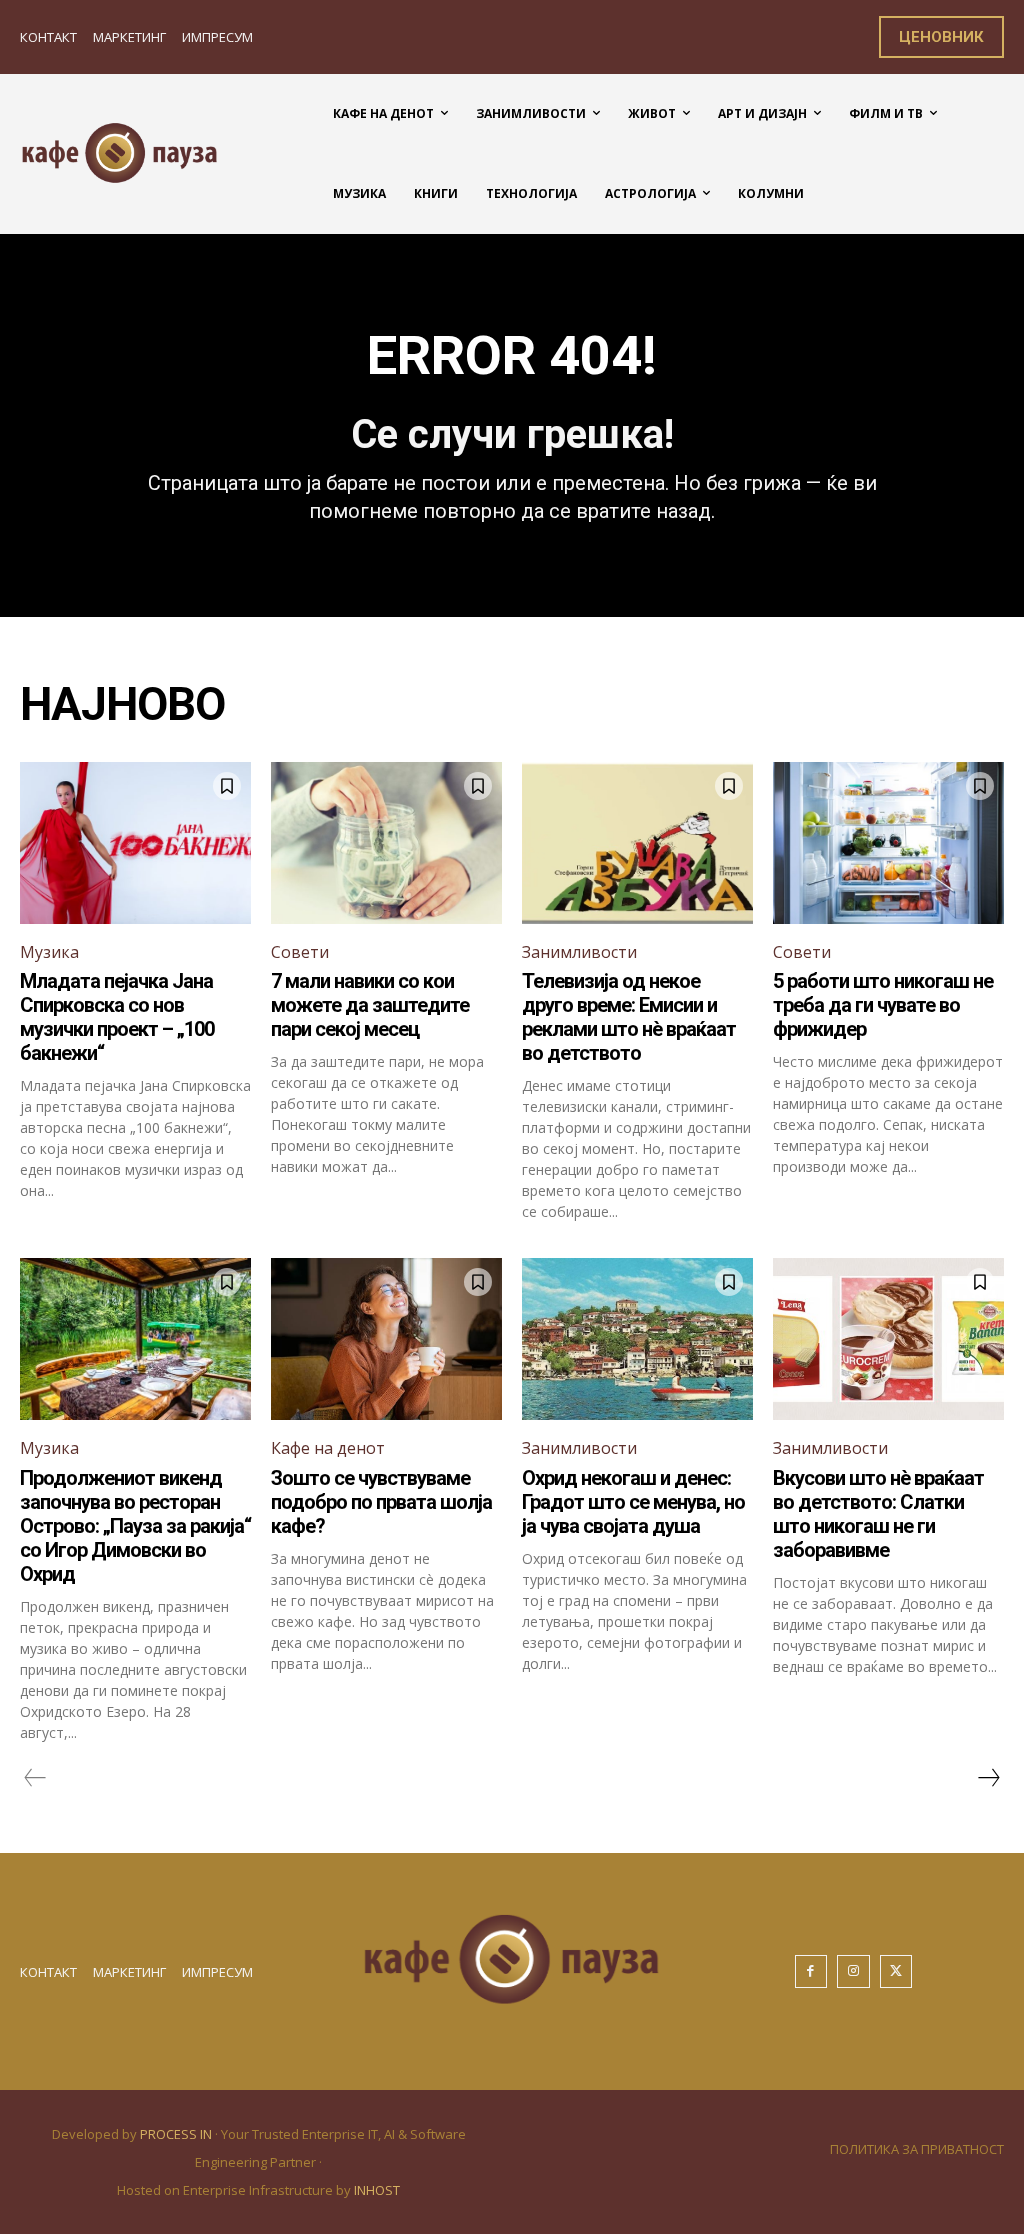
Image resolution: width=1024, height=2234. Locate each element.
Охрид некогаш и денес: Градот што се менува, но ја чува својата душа (633, 1502)
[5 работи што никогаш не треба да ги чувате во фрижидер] (888, 843)
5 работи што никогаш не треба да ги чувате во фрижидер (883, 1005)
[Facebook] (811, 1971)
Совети (300, 952)
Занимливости (579, 952)
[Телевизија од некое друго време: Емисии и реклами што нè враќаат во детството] (637, 843)
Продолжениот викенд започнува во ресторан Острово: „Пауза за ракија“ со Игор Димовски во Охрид (135, 1526)
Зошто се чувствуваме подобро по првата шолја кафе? (381, 1502)
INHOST (377, 2190)
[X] (896, 1971)
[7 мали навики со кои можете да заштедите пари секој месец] (386, 843)
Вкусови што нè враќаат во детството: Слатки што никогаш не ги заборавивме (878, 1514)
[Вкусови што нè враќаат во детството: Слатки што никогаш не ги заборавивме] (888, 1339)
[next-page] (988, 1778)
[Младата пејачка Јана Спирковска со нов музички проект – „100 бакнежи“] (135, 843)
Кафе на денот (328, 1448)
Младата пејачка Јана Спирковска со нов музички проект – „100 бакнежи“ (117, 1017)
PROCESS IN (177, 2134)
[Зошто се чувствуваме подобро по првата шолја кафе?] (386, 1339)
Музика (49, 952)
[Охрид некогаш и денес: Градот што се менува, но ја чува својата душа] (637, 1339)
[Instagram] (853, 1971)
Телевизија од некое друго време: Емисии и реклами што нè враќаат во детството (629, 1017)
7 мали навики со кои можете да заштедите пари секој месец (370, 1005)
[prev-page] (35, 1778)
